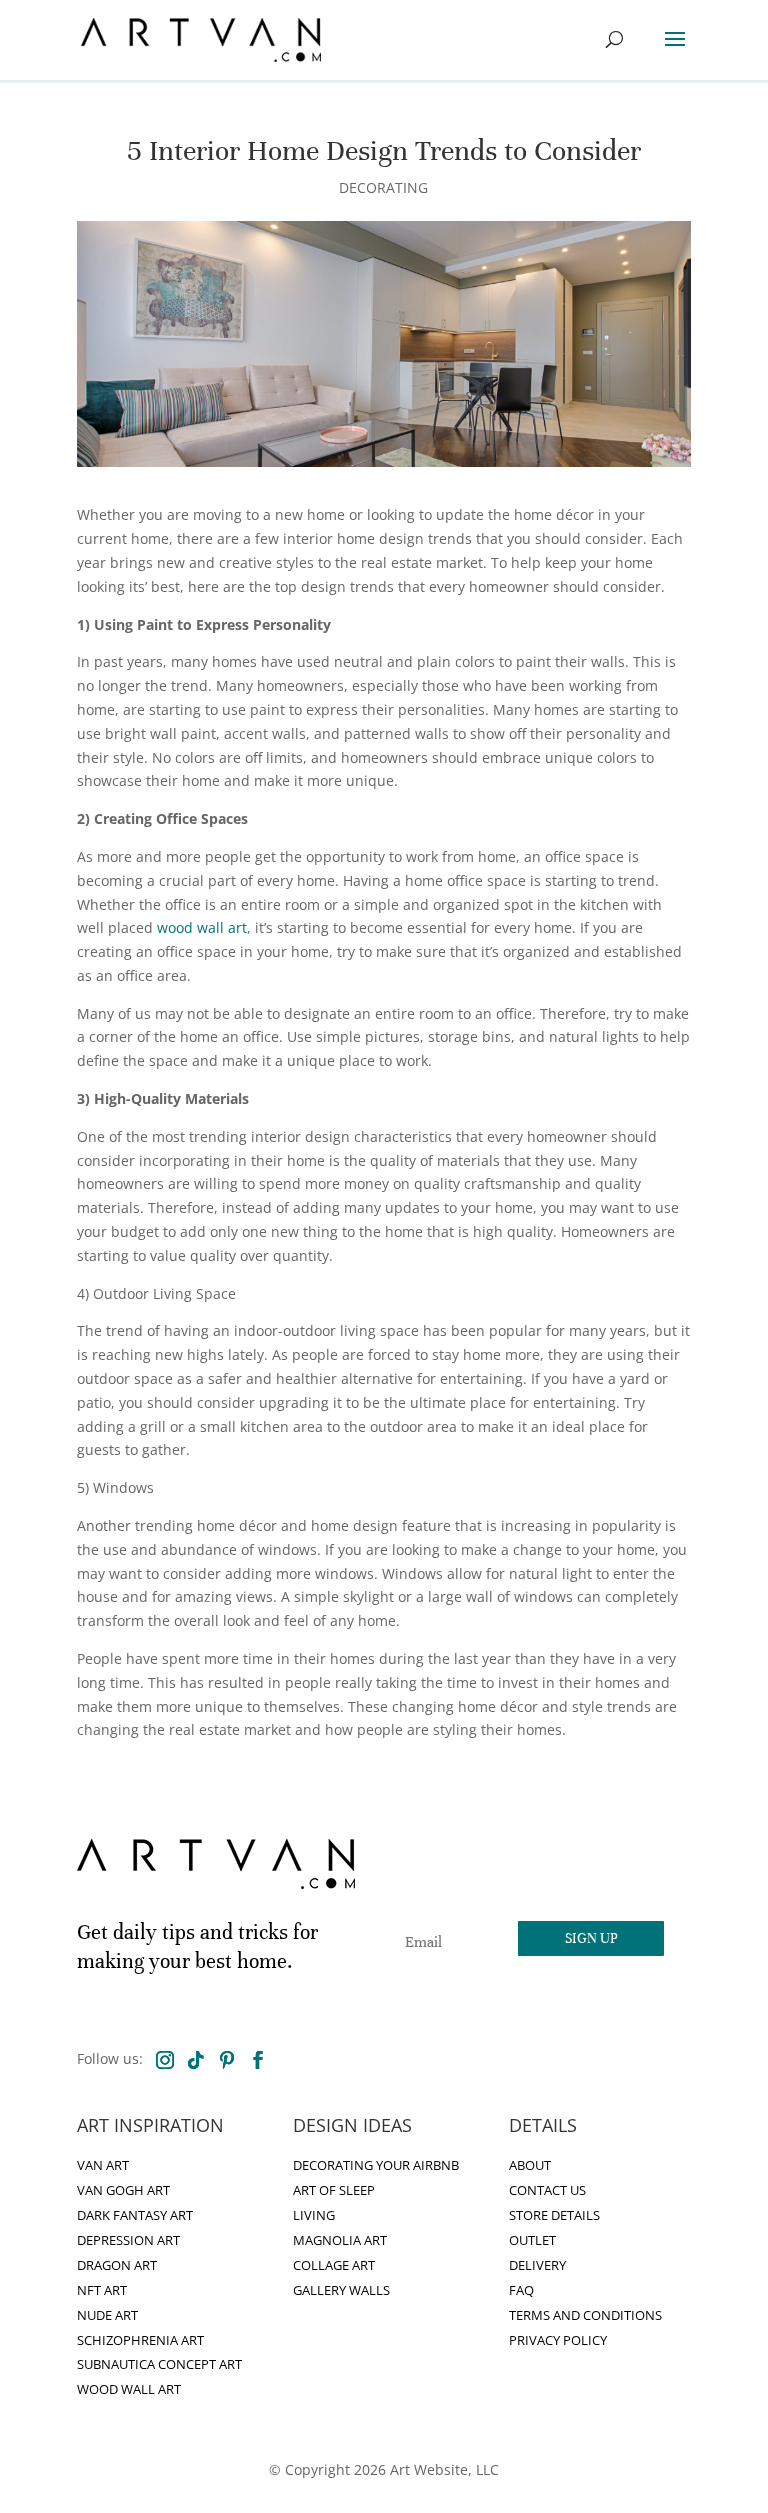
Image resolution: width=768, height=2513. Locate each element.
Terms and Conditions (585, 2315)
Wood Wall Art (129, 2389)
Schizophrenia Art (140, 2340)
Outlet (532, 2240)
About (530, 2165)
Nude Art (107, 2315)
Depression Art (128, 2240)
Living (314, 2215)
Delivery (537, 2265)
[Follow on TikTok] (196, 2060)
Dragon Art (117, 2265)
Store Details (554, 2215)
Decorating (383, 187)
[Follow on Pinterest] (227, 2060)
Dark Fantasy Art (135, 2215)
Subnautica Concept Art (159, 2364)
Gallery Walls (341, 2290)
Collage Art (334, 2265)
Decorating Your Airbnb (376, 2165)
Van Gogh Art (123, 2190)
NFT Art (102, 2290)
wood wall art (202, 927)
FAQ (521, 2290)
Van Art (103, 2165)
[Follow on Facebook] (258, 2060)
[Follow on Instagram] (165, 2060)
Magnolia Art (340, 2240)
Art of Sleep (334, 2190)
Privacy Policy (558, 2340)
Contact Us (547, 2190)
